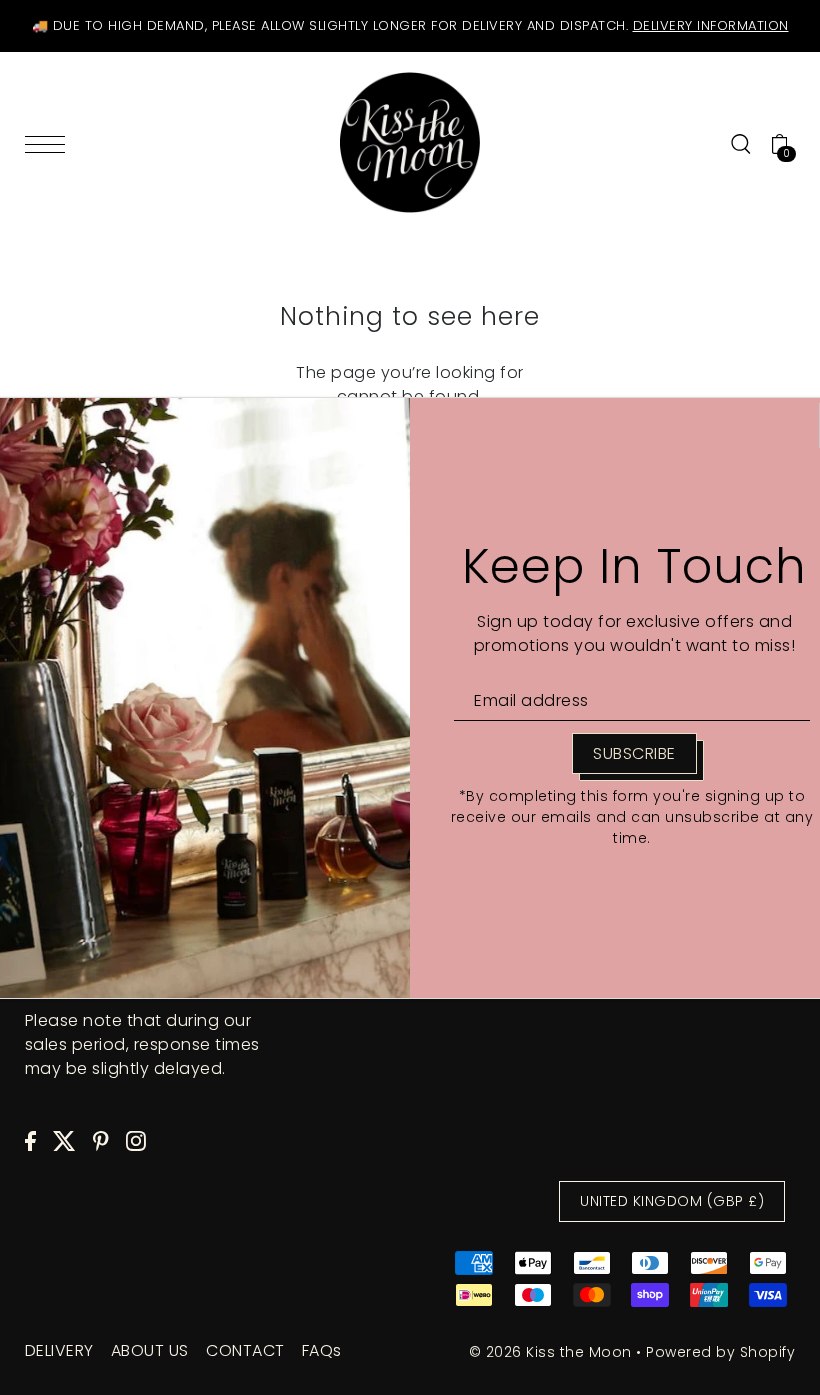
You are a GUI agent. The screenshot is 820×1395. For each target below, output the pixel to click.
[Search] (741, 143)
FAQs (322, 1350)
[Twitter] (64, 1141)
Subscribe (634, 753)
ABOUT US (150, 1350)
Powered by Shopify (720, 1352)
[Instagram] (136, 1141)
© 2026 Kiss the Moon (550, 1352)
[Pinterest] (101, 1141)
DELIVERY (59, 1350)
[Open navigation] (50, 143)
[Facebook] (30, 1141)
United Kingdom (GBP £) (672, 1201)
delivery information (711, 25)
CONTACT (245, 1350)
